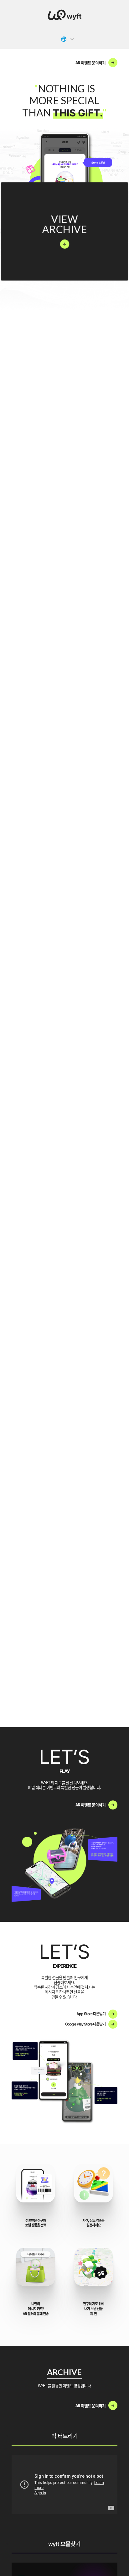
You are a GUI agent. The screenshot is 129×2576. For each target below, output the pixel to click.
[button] (68, 39)
